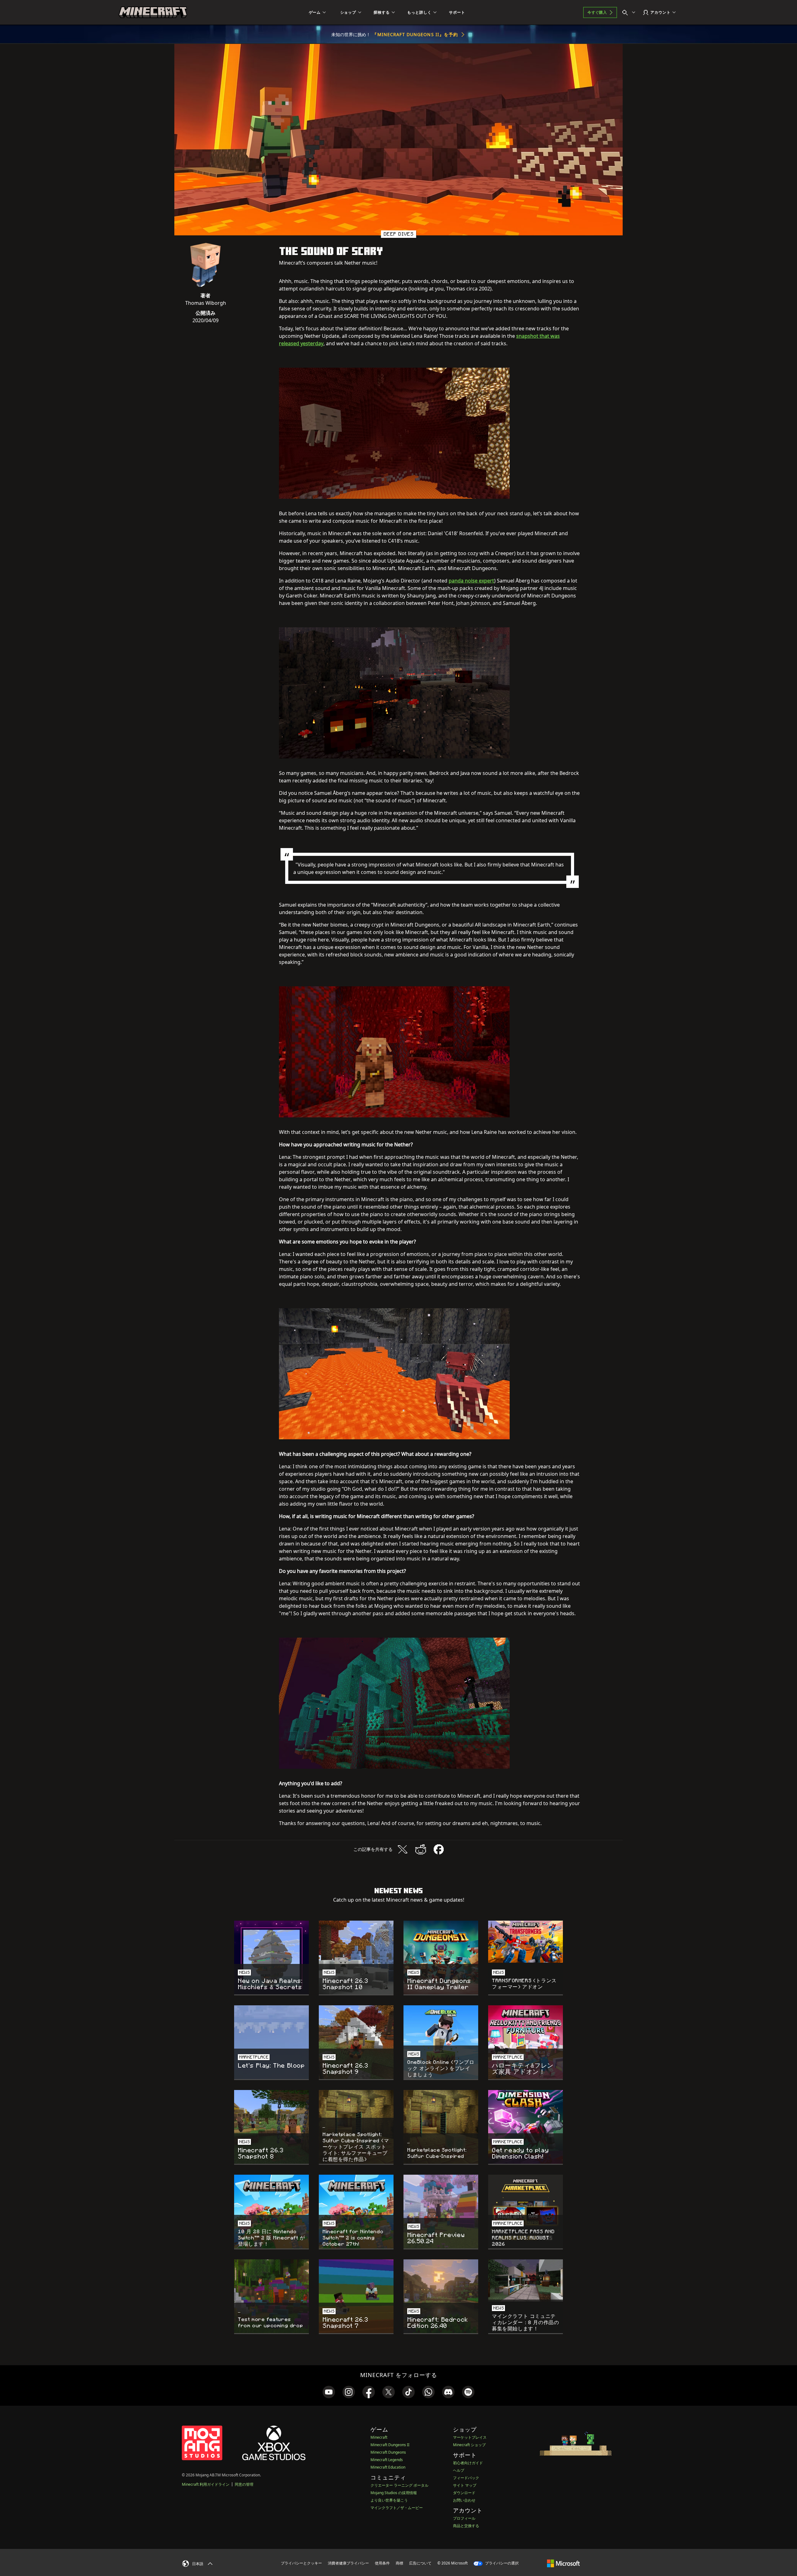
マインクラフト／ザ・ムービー (397, 2508)
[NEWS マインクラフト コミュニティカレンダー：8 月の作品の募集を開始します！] (526, 2280)
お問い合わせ (464, 2500)
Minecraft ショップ (469, 2445)
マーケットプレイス (470, 2437)
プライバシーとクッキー (301, 2563)
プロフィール (464, 2518)
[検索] (630, 12)
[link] (329, 2392)
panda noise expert (471, 581)
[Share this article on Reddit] (421, 1849)
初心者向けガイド (468, 2463)
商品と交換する (466, 2526)
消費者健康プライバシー (348, 2563)
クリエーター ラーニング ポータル (399, 2485)
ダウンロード (464, 2493)
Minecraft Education (388, 2467)
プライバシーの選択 (501, 2563)
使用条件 (382, 2563)
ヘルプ (459, 2470)
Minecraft (379, 2437)
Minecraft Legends (387, 2460)
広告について (420, 2563)
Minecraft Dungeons (388, 2452)
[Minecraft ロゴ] (153, 12)
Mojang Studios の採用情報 (394, 2493)
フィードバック (466, 2478)
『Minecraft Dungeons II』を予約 (415, 34)
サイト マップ (465, 2485)
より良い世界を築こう (389, 2500)
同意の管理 (244, 2484)
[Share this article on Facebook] (439, 1849)
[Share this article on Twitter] (403, 1849)
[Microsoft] (563, 2563)
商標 (399, 2563)
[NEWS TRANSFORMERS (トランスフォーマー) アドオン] (526, 1942)
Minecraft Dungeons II (390, 2445)
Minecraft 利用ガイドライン (206, 2484)
